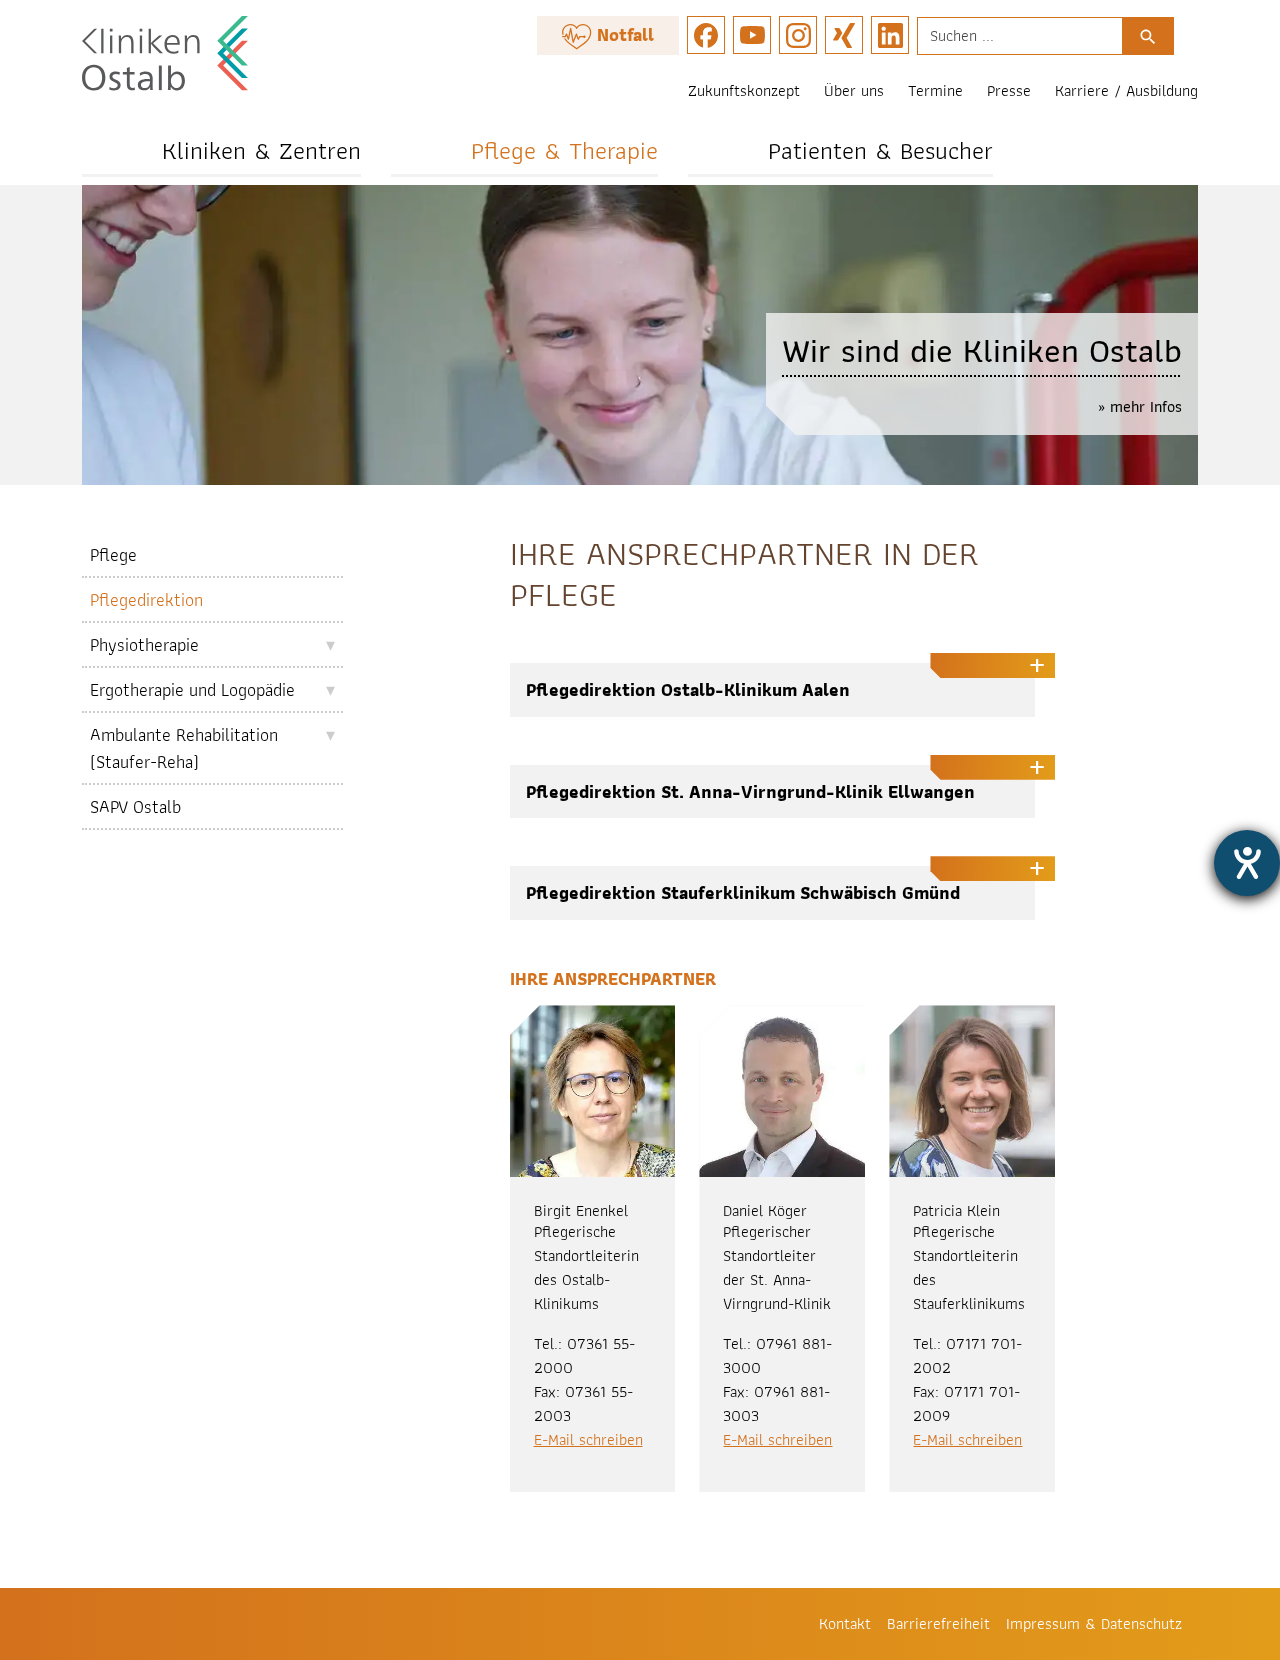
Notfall (623, 34)
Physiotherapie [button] (144, 644)
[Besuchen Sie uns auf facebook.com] (706, 35)
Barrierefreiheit (938, 1623)
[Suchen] (1148, 36)
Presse (1009, 91)
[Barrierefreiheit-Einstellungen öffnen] (1247, 863)
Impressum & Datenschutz (1094, 1623)
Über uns (854, 91)
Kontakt (845, 1623)
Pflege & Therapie (564, 150)
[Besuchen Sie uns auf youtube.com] (752, 35)
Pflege (113, 554)
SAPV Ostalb (135, 806)
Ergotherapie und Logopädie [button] (192, 689)
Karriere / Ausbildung (1126, 91)
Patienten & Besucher (880, 150)
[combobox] (1020, 36)
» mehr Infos (1140, 406)
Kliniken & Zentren (261, 150)
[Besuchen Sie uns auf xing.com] (844, 35)
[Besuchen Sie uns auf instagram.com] (798, 35)
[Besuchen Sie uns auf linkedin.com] (890, 35)
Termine (935, 91)
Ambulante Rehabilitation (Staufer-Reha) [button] (184, 748)
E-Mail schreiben (588, 1439)
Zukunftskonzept (744, 91)
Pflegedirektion (146, 599)
